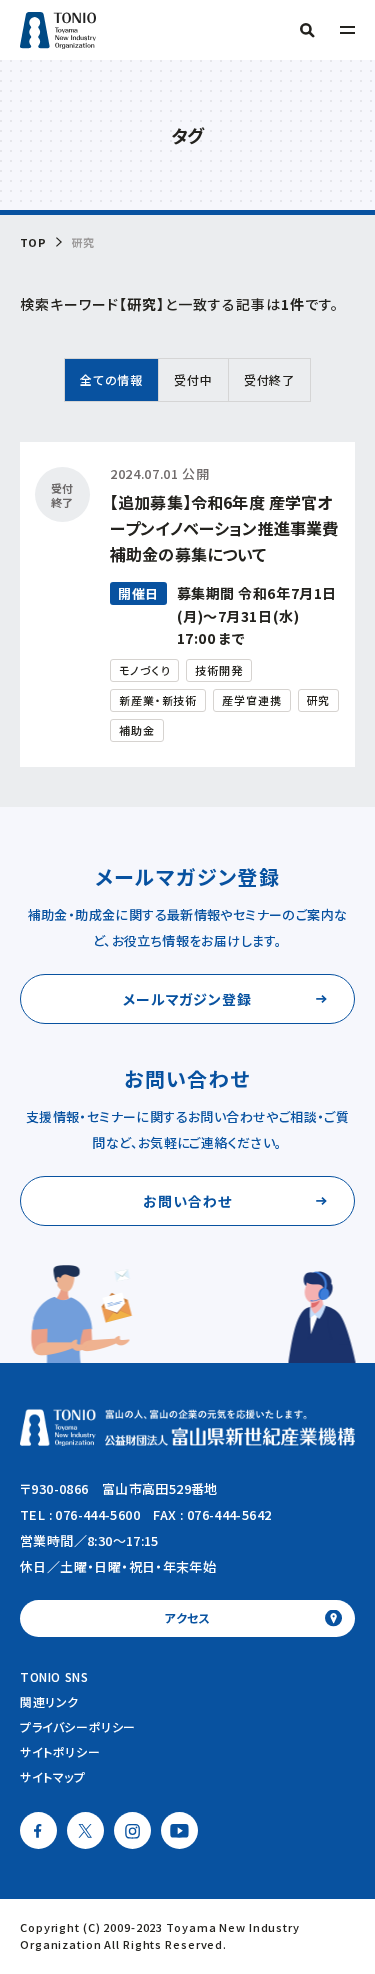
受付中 (193, 379)
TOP (33, 242)
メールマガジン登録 (188, 999)
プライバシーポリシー (78, 1726)
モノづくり (144, 670)
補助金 (137, 730)
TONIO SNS (54, 1676)
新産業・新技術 (158, 700)
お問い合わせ (187, 1201)
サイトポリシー (60, 1751)
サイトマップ (53, 1776)
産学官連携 (251, 700)
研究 (319, 700)
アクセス (187, 1617)
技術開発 (219, 670)
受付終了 (269, 379)
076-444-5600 (97, 1514)
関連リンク (49, 1701)
